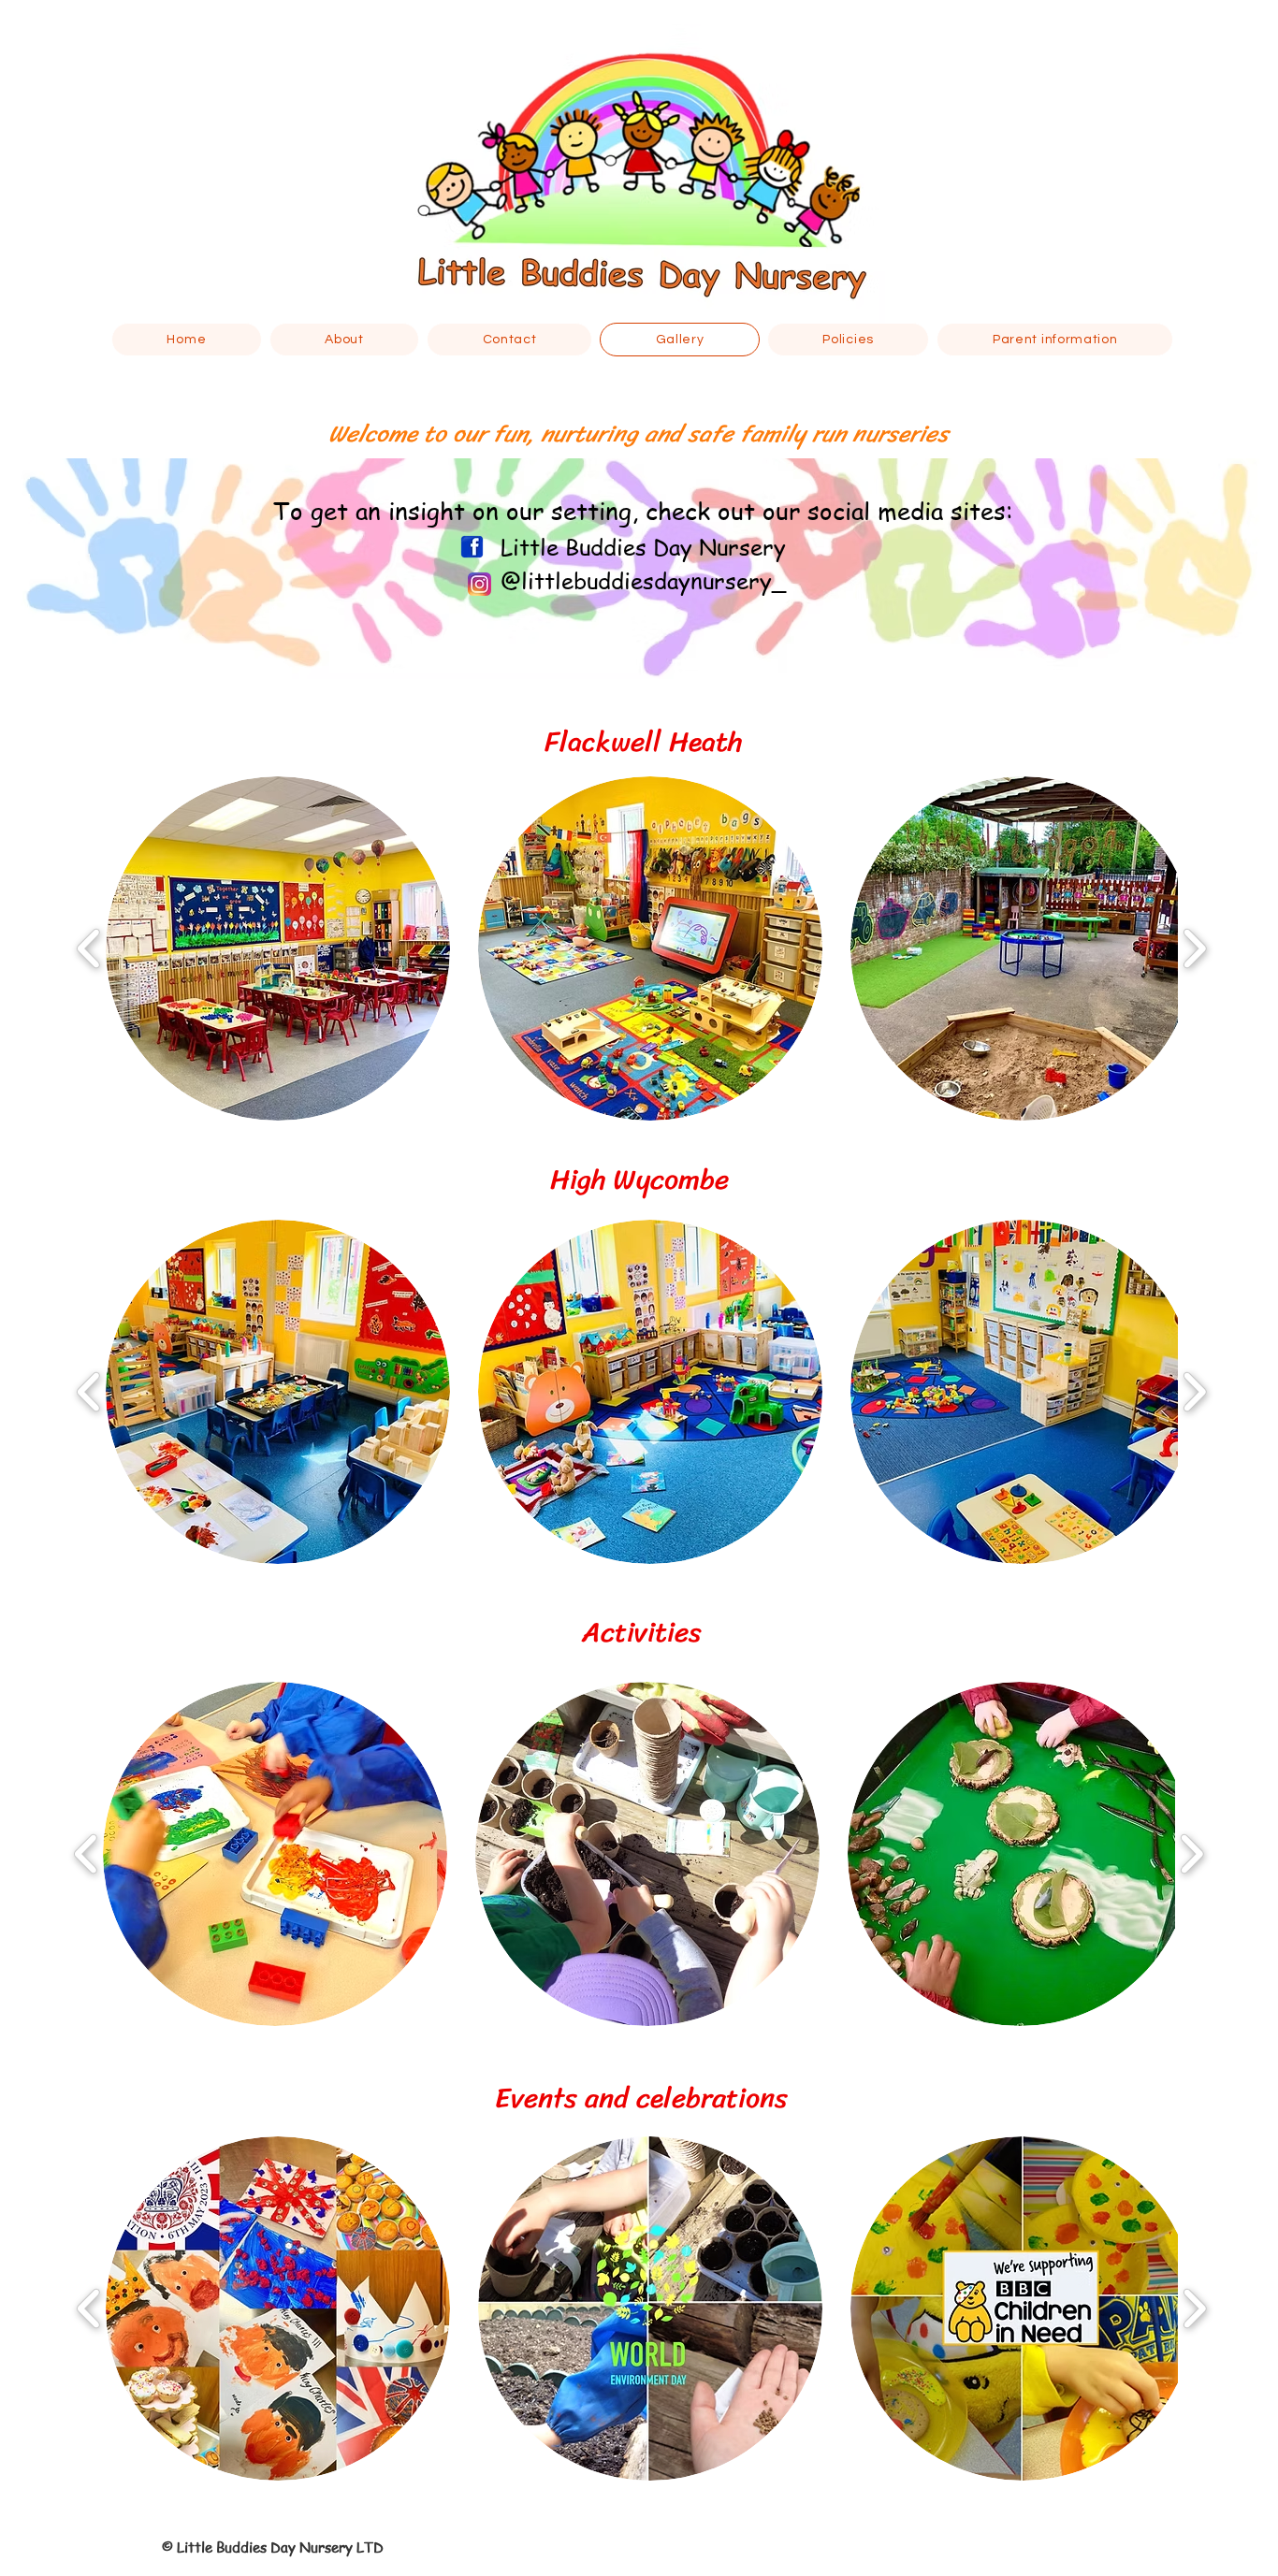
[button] (278, 948)
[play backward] (89, 949)
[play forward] (1194, 949)
